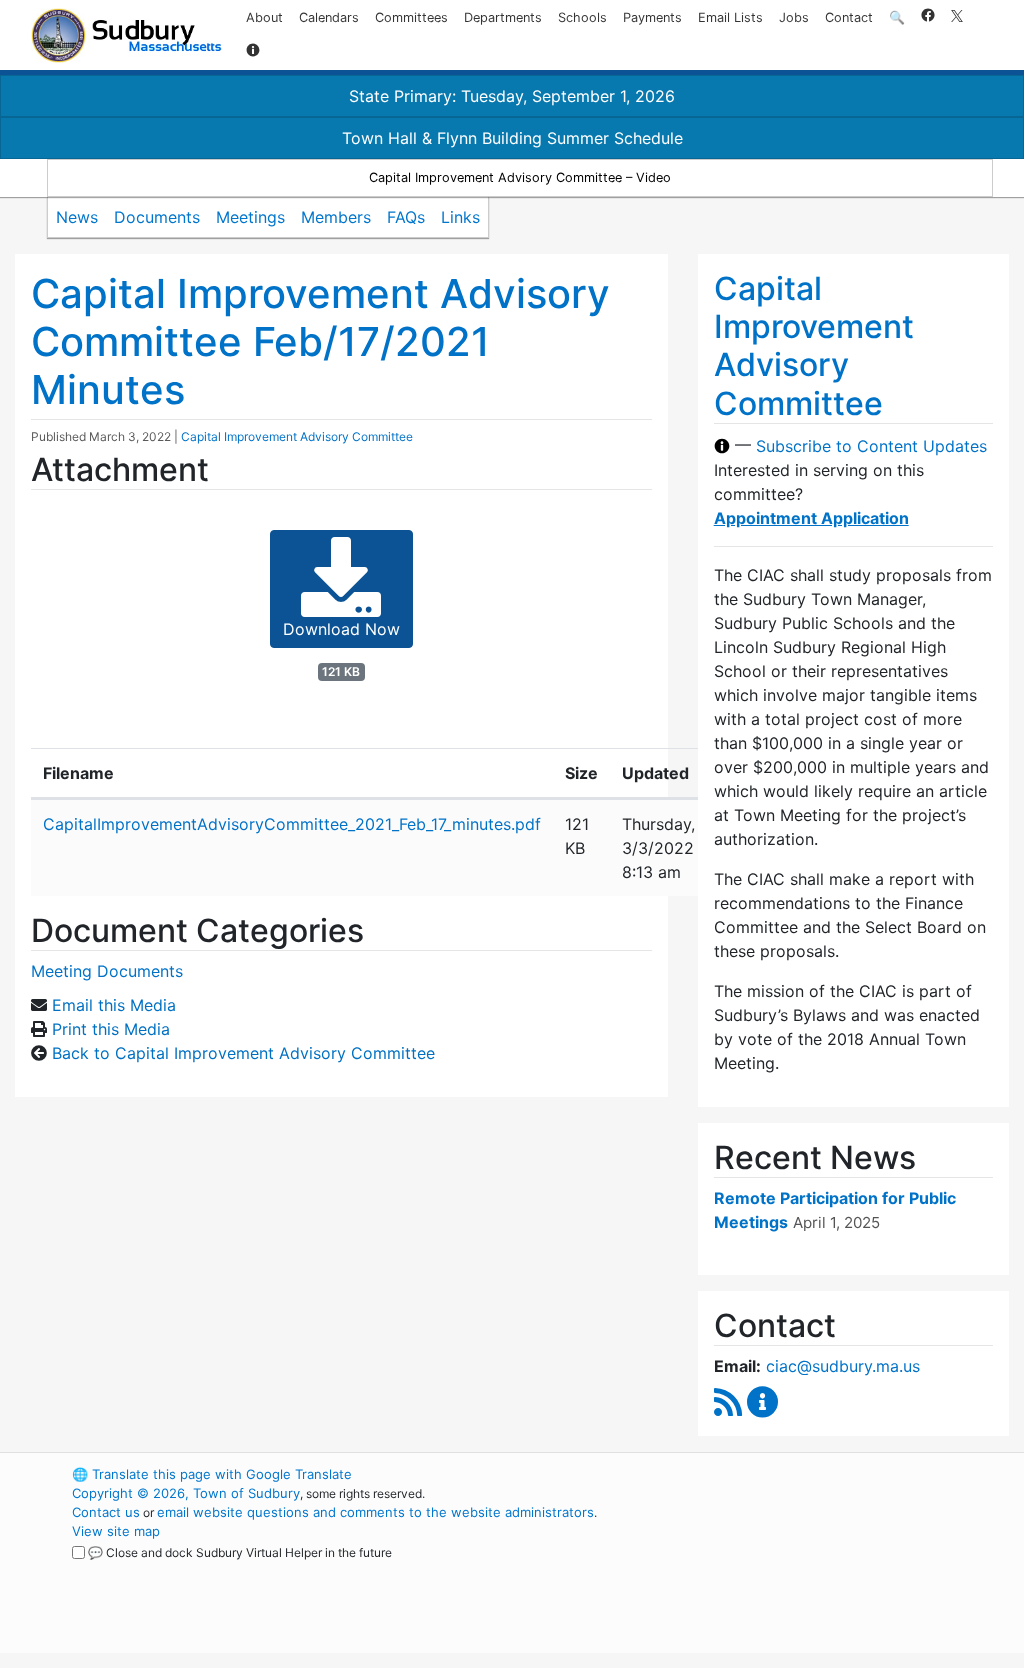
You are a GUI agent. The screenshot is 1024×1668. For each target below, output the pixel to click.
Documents (157, 217)
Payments (652, 17)
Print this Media (111, 1029)
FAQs (406, 217)
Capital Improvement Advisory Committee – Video (520, 177)
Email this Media (114, 1005)
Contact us (106, 1512)
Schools (582, 17)
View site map (116, 1531)
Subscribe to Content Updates (871, 446)
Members (336, 217)
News (77, 217)
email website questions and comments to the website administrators (375, 1512)
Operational (802, 1569)
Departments (503, 17)
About (264, 17)
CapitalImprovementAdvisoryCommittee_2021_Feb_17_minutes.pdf (292, 824)
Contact (849, 17)
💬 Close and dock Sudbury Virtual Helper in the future (240, 1552)
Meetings (250, 217)
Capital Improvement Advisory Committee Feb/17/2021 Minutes (320, 341)
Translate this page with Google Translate (212, 1474)
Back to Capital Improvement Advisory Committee (243, 1053)
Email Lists (730, 17)
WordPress (767, 1474)
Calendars (329, 17)
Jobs (794, 17)
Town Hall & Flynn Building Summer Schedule (512, 138)
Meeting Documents (107, 971)
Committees (411, 17)
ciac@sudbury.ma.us (843, 1366)
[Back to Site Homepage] (126, 35)
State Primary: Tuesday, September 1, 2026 (512, 96)
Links (460, 217)
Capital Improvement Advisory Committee (297, 436)
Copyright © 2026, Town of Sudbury (186, 1493)
